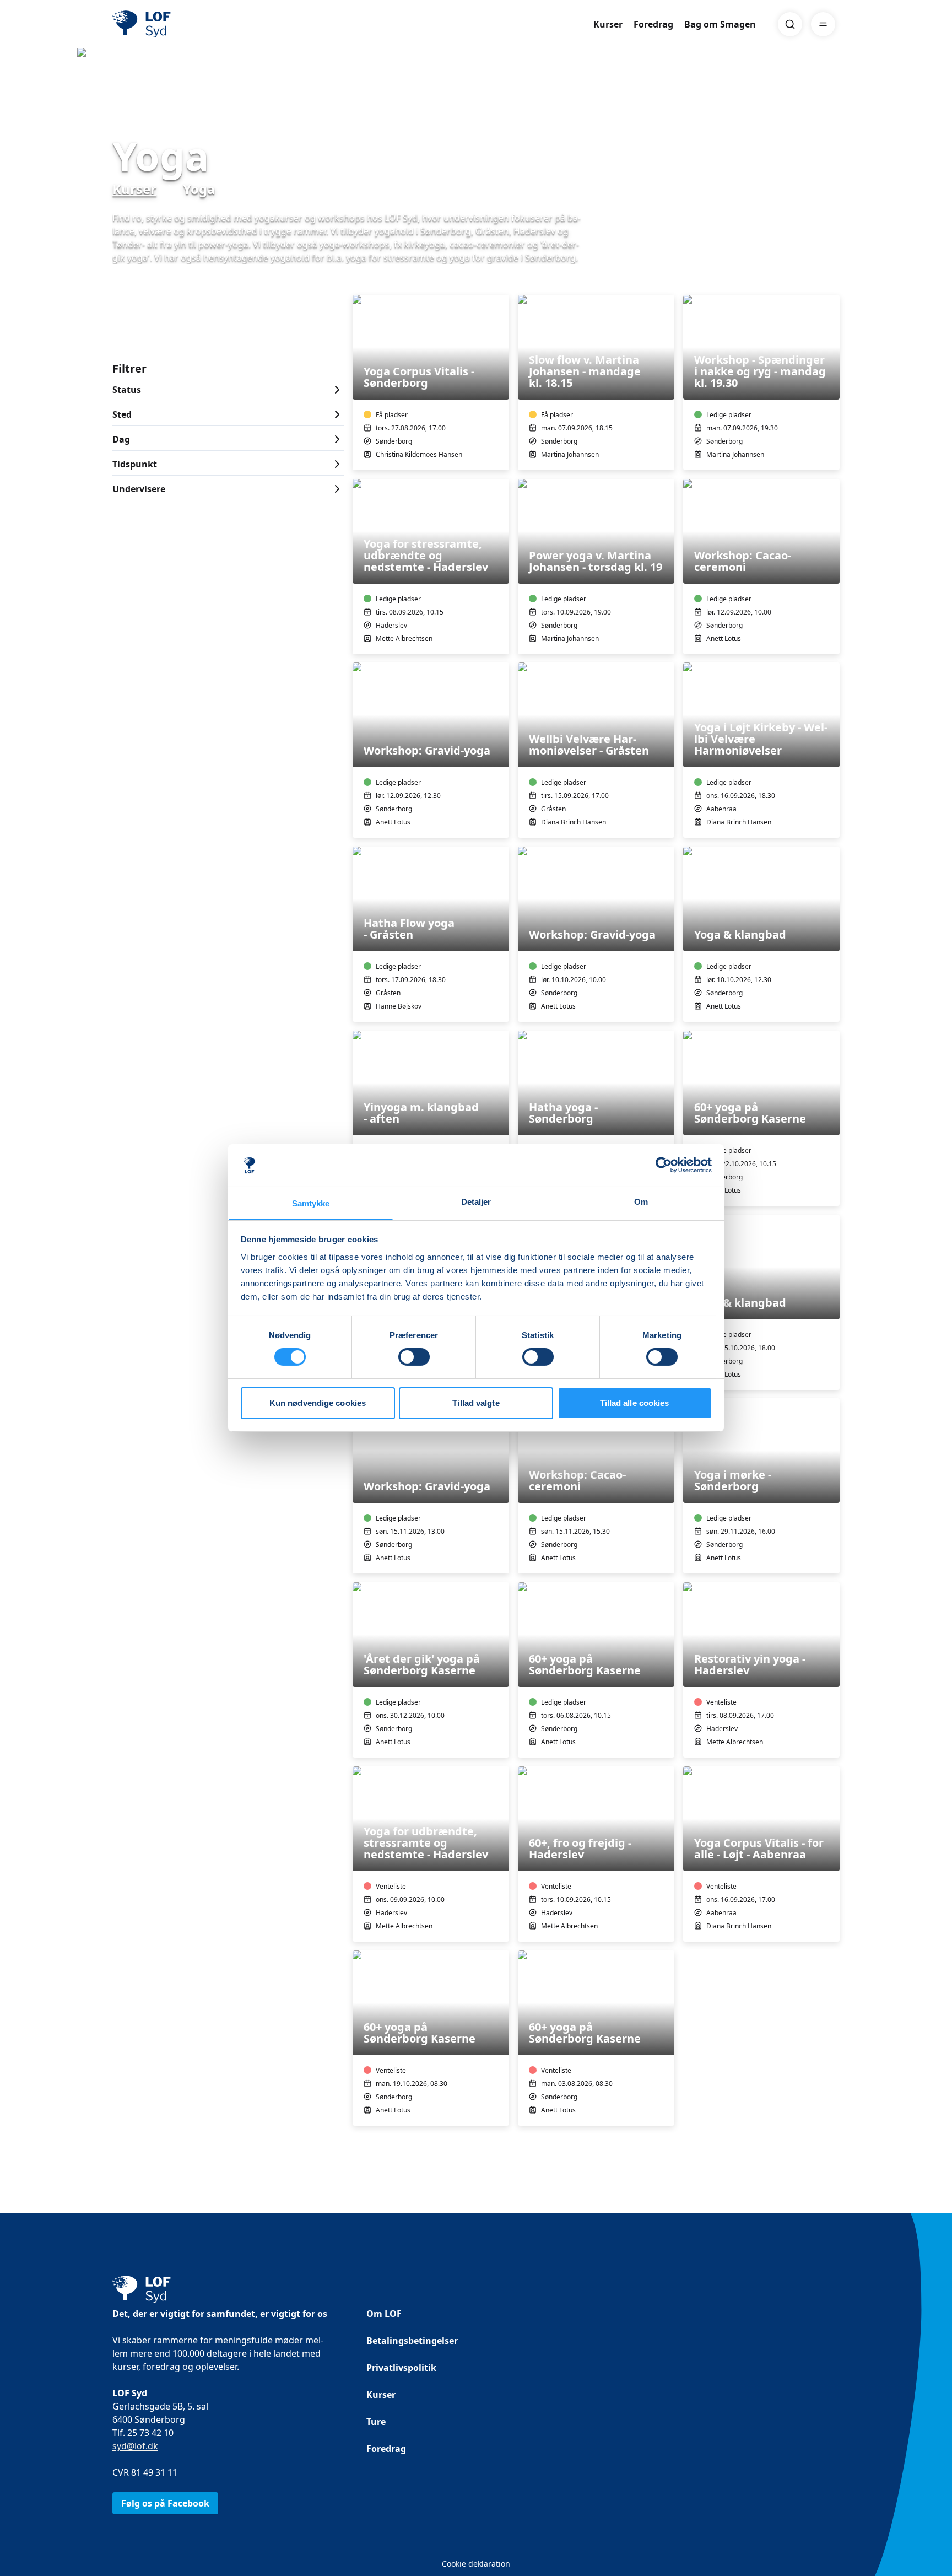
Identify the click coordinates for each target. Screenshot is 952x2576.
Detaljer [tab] (476, 1202)
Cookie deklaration (476, 2564)
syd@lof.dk (135, 2446)
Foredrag (653, 24)
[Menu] (823, 24)
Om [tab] (641, 1202)
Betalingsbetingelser (412, 2341)
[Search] (790, 24)
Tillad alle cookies (635, 1403)
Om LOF (384, 2314)
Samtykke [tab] (311, 1203)
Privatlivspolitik (401, 2368)
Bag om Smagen (720, 24)
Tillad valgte (476, 1403)
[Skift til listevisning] (833, 279)
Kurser (608, 24)
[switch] (414, 1357)
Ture (376, 2422)
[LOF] (193, 24)
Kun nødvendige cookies (318, 1403)
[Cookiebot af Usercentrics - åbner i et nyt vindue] (664, 1165)
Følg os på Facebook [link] (165, 2503)
